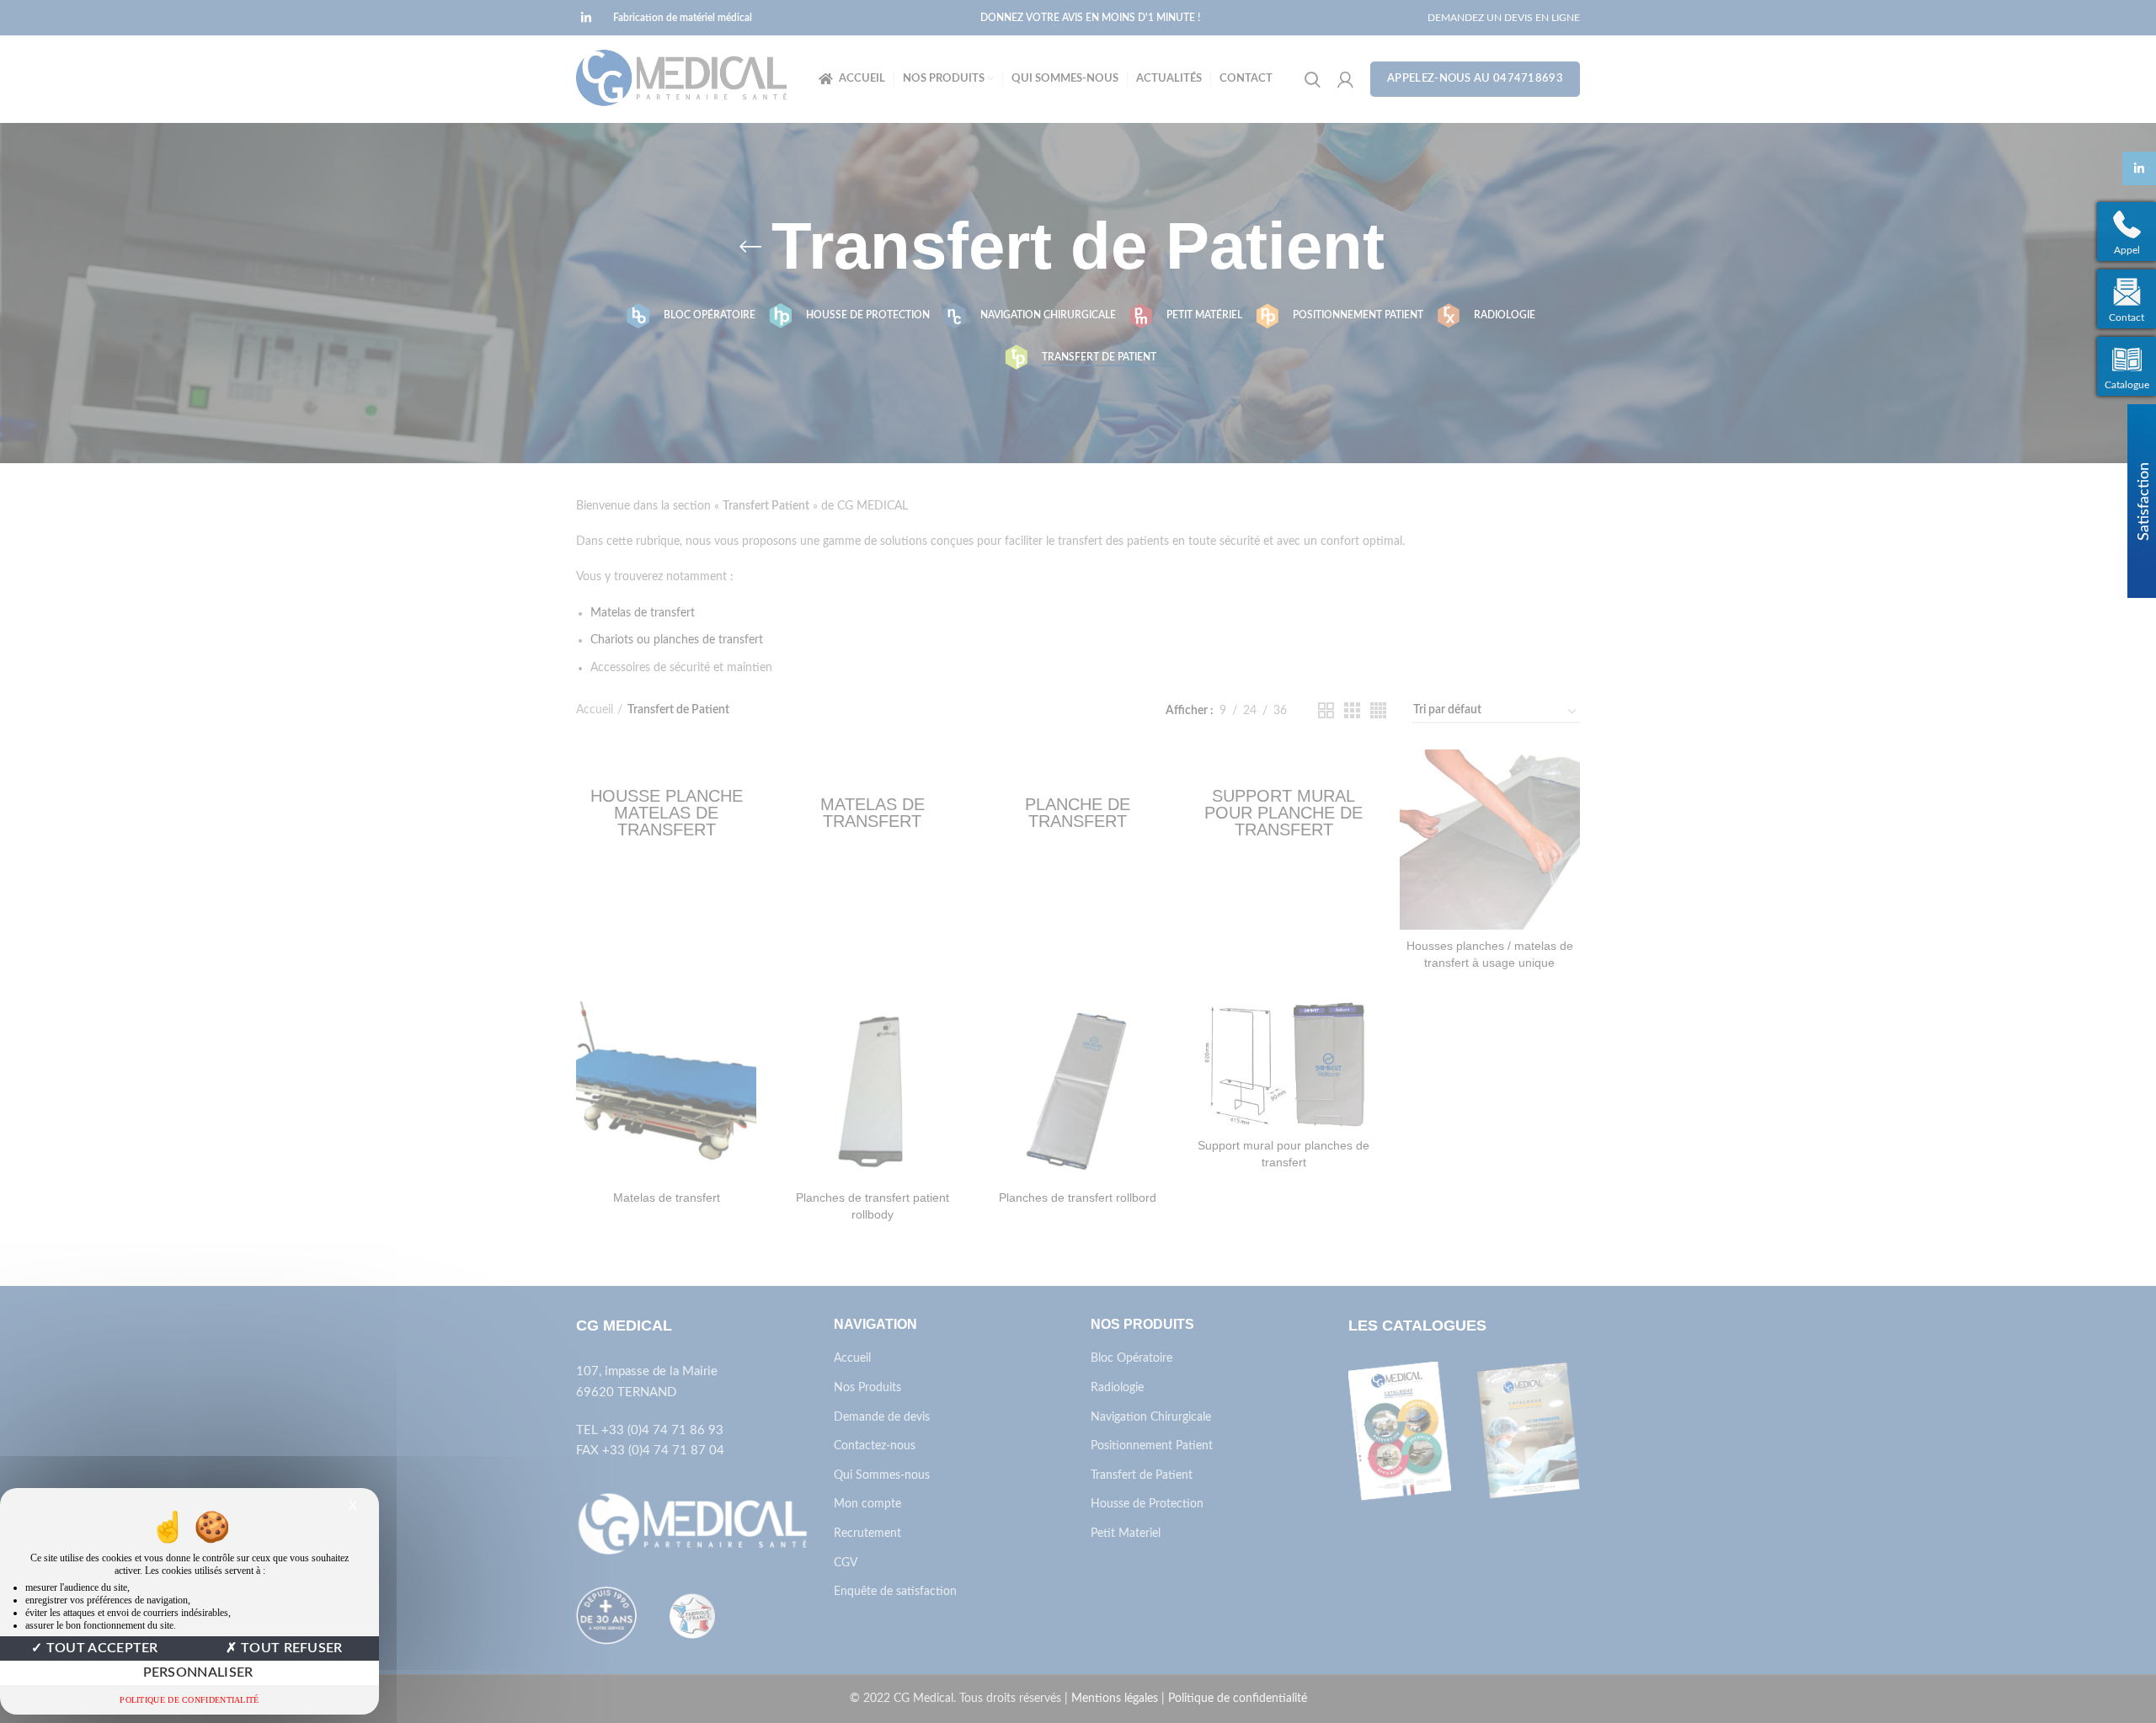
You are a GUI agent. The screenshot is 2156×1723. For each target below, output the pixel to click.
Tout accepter (101, 1648)
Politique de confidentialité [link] (189, 1700)
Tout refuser (290, 1648)
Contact (2127, 317)
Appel (2127, 250)
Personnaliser (198, 1672)
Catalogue (2127, 385)
